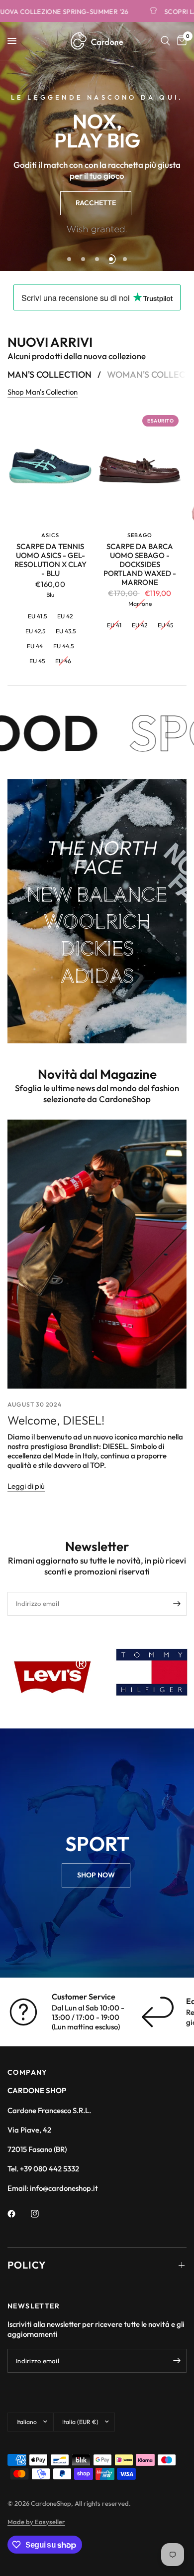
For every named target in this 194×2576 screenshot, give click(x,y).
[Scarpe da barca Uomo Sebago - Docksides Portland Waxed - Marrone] (140, 468)
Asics (50, 535)
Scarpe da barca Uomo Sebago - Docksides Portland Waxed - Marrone (140, 565)
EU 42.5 (35, 631)
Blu (50, 595)
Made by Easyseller (36, 2522)
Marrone (140, 604)
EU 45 (37, 661)
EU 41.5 (37, 616)
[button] (96, 203)
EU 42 (65, 616)
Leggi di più (26, 1486)
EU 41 (114, 625)
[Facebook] (18, 2214)
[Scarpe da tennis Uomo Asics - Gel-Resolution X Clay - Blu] (50, 468)
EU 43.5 (66, 631)
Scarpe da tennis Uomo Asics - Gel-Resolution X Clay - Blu (50, 560)
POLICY (27, 2265)
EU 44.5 (63, 646)
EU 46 (63, 661)
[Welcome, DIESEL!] (97, 1254)
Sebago (140, 535)
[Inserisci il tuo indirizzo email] (177, 1604)
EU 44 (35, 646)
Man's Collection (49, 375)
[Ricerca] (165, 41)
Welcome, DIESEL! (56, 1420)
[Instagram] (42, 2214)
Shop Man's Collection (43, 392)
